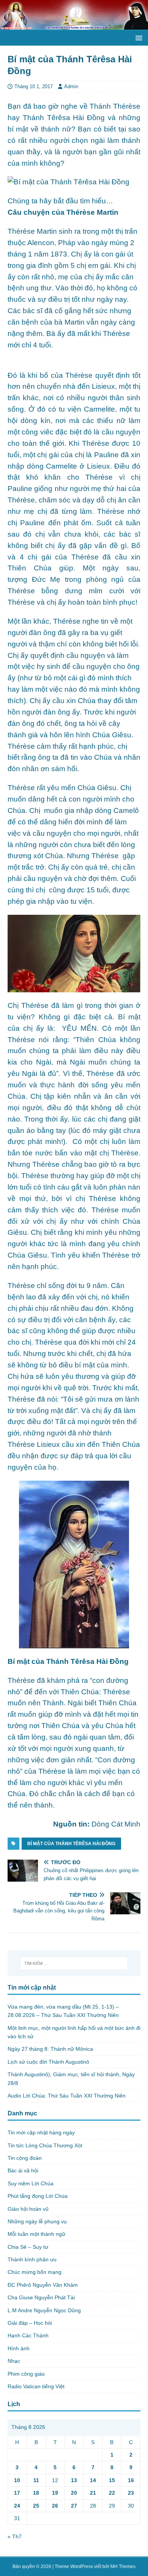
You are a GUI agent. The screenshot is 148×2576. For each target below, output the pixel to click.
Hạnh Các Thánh (28, 2335)
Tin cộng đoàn (25, 2158)
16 (131, 2480)
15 (112, 2480)
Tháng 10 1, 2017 (34, 86)
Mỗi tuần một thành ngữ (36, 2234)
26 (55, 2506)
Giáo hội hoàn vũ (28, 2209)
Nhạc (14, 2361)
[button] (138, 37)
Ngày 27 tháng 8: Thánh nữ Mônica (50, 2049)
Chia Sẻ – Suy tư (28, 2247)
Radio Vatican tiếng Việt (36, 2386)
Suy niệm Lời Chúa (31, 2183)
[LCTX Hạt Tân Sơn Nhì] (74, 25)
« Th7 (15, 2536)
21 (93, 2493)
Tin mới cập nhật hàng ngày (41, 2132)
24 (17, 2506)
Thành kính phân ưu (32, 2259)
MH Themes (123, 2566)
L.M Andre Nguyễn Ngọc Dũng (44, 2310)
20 (74, 2493)
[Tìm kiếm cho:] (74, 1963)
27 (74, 2506)
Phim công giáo (26, 2374)
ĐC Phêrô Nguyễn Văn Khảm (43, 2285)
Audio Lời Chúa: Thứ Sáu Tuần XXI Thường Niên (67, 2096)
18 (36, 2493)
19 (55, 2493)
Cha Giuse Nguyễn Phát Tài (41, 2297)
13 (74, 2480)
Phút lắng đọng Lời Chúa (38, 2196)
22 (112, 2493)
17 (17, 2493)
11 (36, 2480)
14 (93, 2480)
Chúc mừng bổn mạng (35, 2272)
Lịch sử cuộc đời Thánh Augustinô (48, 2062)
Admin (71, 86)
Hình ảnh (19, 2348)
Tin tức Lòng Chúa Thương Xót (45, 2145)
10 (17, 2480)
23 (131, 2493)
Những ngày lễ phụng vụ (37, 2221)
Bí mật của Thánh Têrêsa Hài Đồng (71, 1844)
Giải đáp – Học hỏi (30, 2323)
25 (36, 2506)
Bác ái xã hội (23, 2170)
